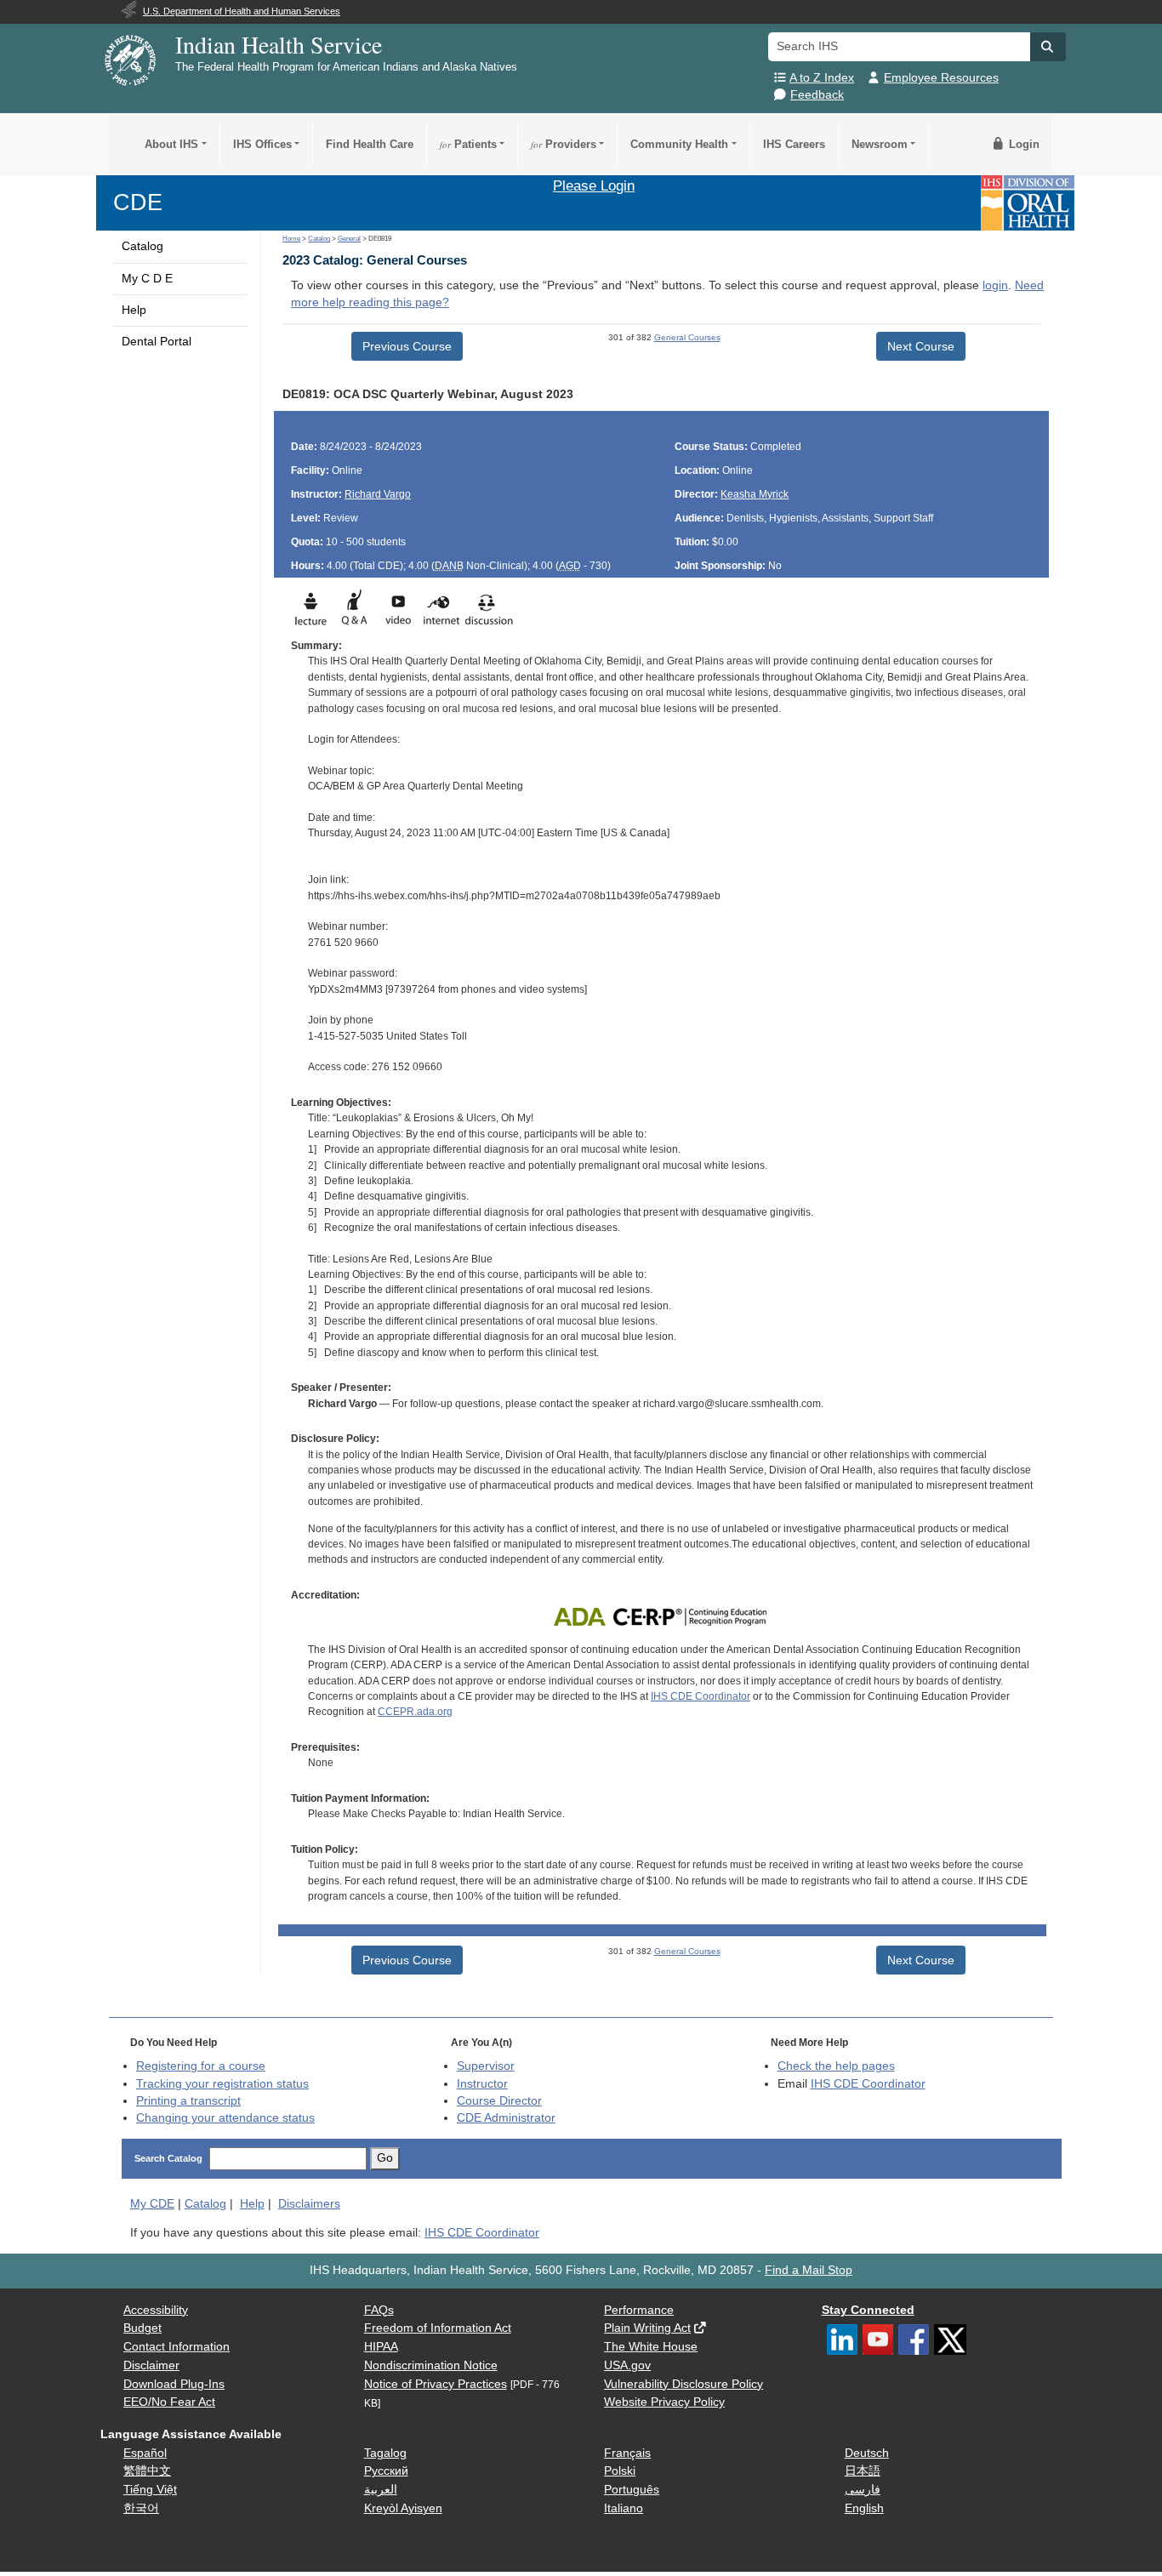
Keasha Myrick (755, 494)
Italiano (624, 2508)
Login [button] (1022, 144)
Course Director (499, 2101)
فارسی (863, 2490)
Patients (468, 144)
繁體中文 (147, 2471)
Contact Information (177, 2347)
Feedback (817, 95)
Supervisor (486, 2066)
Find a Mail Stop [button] (809, 2270)
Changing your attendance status (225, 2118)
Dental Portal (157, 342)
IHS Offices (262, 144)
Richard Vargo (378, 494)
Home (291, 239)
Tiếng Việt (150, 2490)
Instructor (482, 2084)
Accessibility (156, 2310)
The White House (651, 2347)
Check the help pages (836, 2066)
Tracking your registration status (222, 2084)
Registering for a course (201, 2066)
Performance (639, 2310)
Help (134, 310)
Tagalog (385, 2453)
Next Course (921, 346)
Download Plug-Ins (174, 2384)
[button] (1048, 47)
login (995, 285)
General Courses (687, 337)
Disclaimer (151, 2365)
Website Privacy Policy (664, 2402)
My (152, 2204)
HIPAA (381, 2347)
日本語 (863, 2471)
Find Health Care (370, 144)
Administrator (506, 2118)
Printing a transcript (188, 2101)
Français (627, 2453)
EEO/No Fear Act (169, 2402)
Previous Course (407, 346)
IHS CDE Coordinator (701, 1696)
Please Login (594, 185)
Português (632, 2490)
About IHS (171, 144)
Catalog (142, 246)
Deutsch (867, 2453)
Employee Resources (941, 78)
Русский (386, 2471)
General (349, 239)
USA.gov (627, 2365)
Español (145, 2453)
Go (385, 2158)
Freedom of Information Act (438, 2328)
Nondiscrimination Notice (431, 2365)
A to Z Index (822, 78)
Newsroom (880, 144)
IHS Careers (794, 144)
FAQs (379, 2310)
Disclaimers (309, 2204)
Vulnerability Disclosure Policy (684, 2384)
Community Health (679, 144)
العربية (381, 2490)
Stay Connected (868, 2310)
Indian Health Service (279, 44)
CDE (138, 202)
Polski (620, 2471)
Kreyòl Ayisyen (403, 2508)
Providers (564, 144)
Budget (142, 2328)
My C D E (147, 279)
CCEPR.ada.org (415, 1712)
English (864, 2508)
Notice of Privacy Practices (436, 2384)
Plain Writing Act (647, 2328)
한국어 (141, 2508)
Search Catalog (168, 2158)
